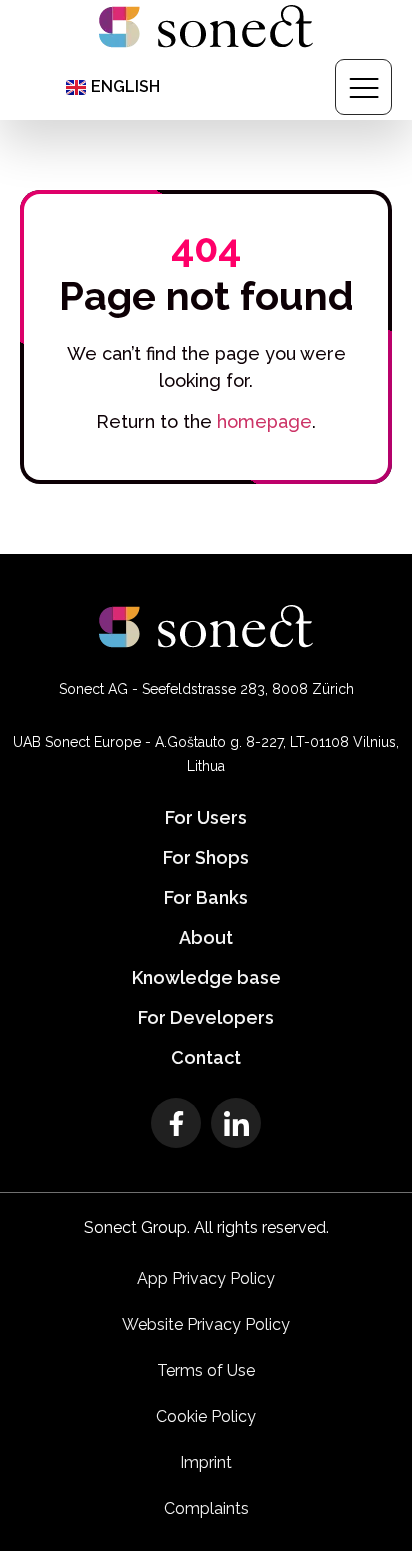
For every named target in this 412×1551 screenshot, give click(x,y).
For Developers (206, 1017)
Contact (206, 1057)
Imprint (206, 1462)
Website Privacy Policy (206, 1324)
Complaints (206, 1508)
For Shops (206, 857)
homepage (264, 421)
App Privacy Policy (206, 1278)
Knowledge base (206, 977)
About (206, 937)
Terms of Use (206, 1370)
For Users (206, 817)
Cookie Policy (206, 1416)
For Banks (206, 897)
